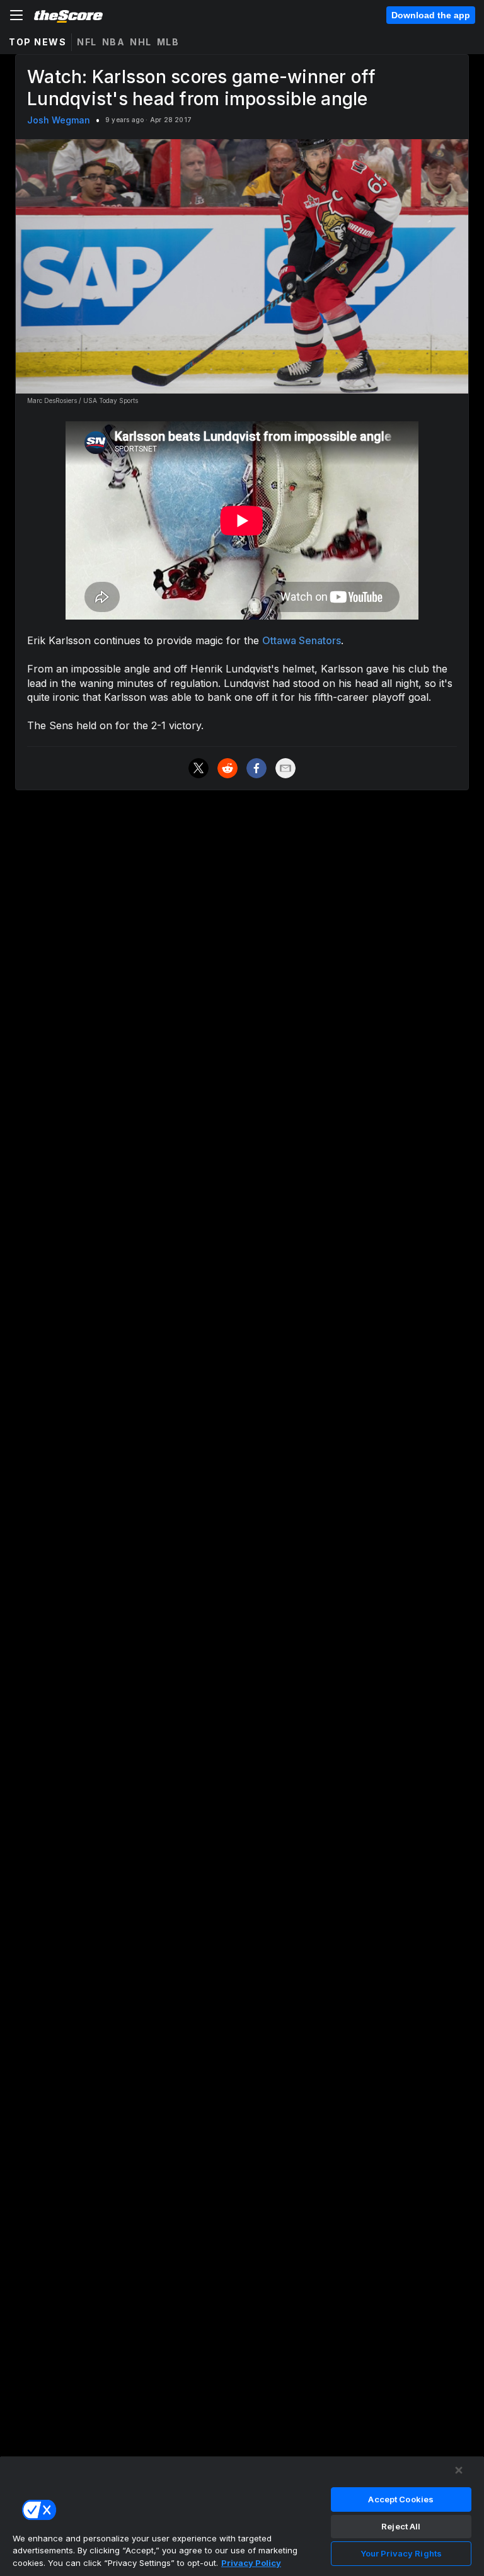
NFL (87, 42)
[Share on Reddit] (228, 768)
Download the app (431, 15)
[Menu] (16, 15)
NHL (141, 42)
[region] (242, 2516)
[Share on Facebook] (256, 768)
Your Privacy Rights (401, 2553)
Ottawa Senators (302, 640)
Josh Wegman (59, 120)
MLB (168, 42)
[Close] (459, 2470)
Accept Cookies (401, 2499)
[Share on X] (199, 768)
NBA (114, 42)
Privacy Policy (251, 2563)
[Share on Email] (285, 768)
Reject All (401, 2526)
